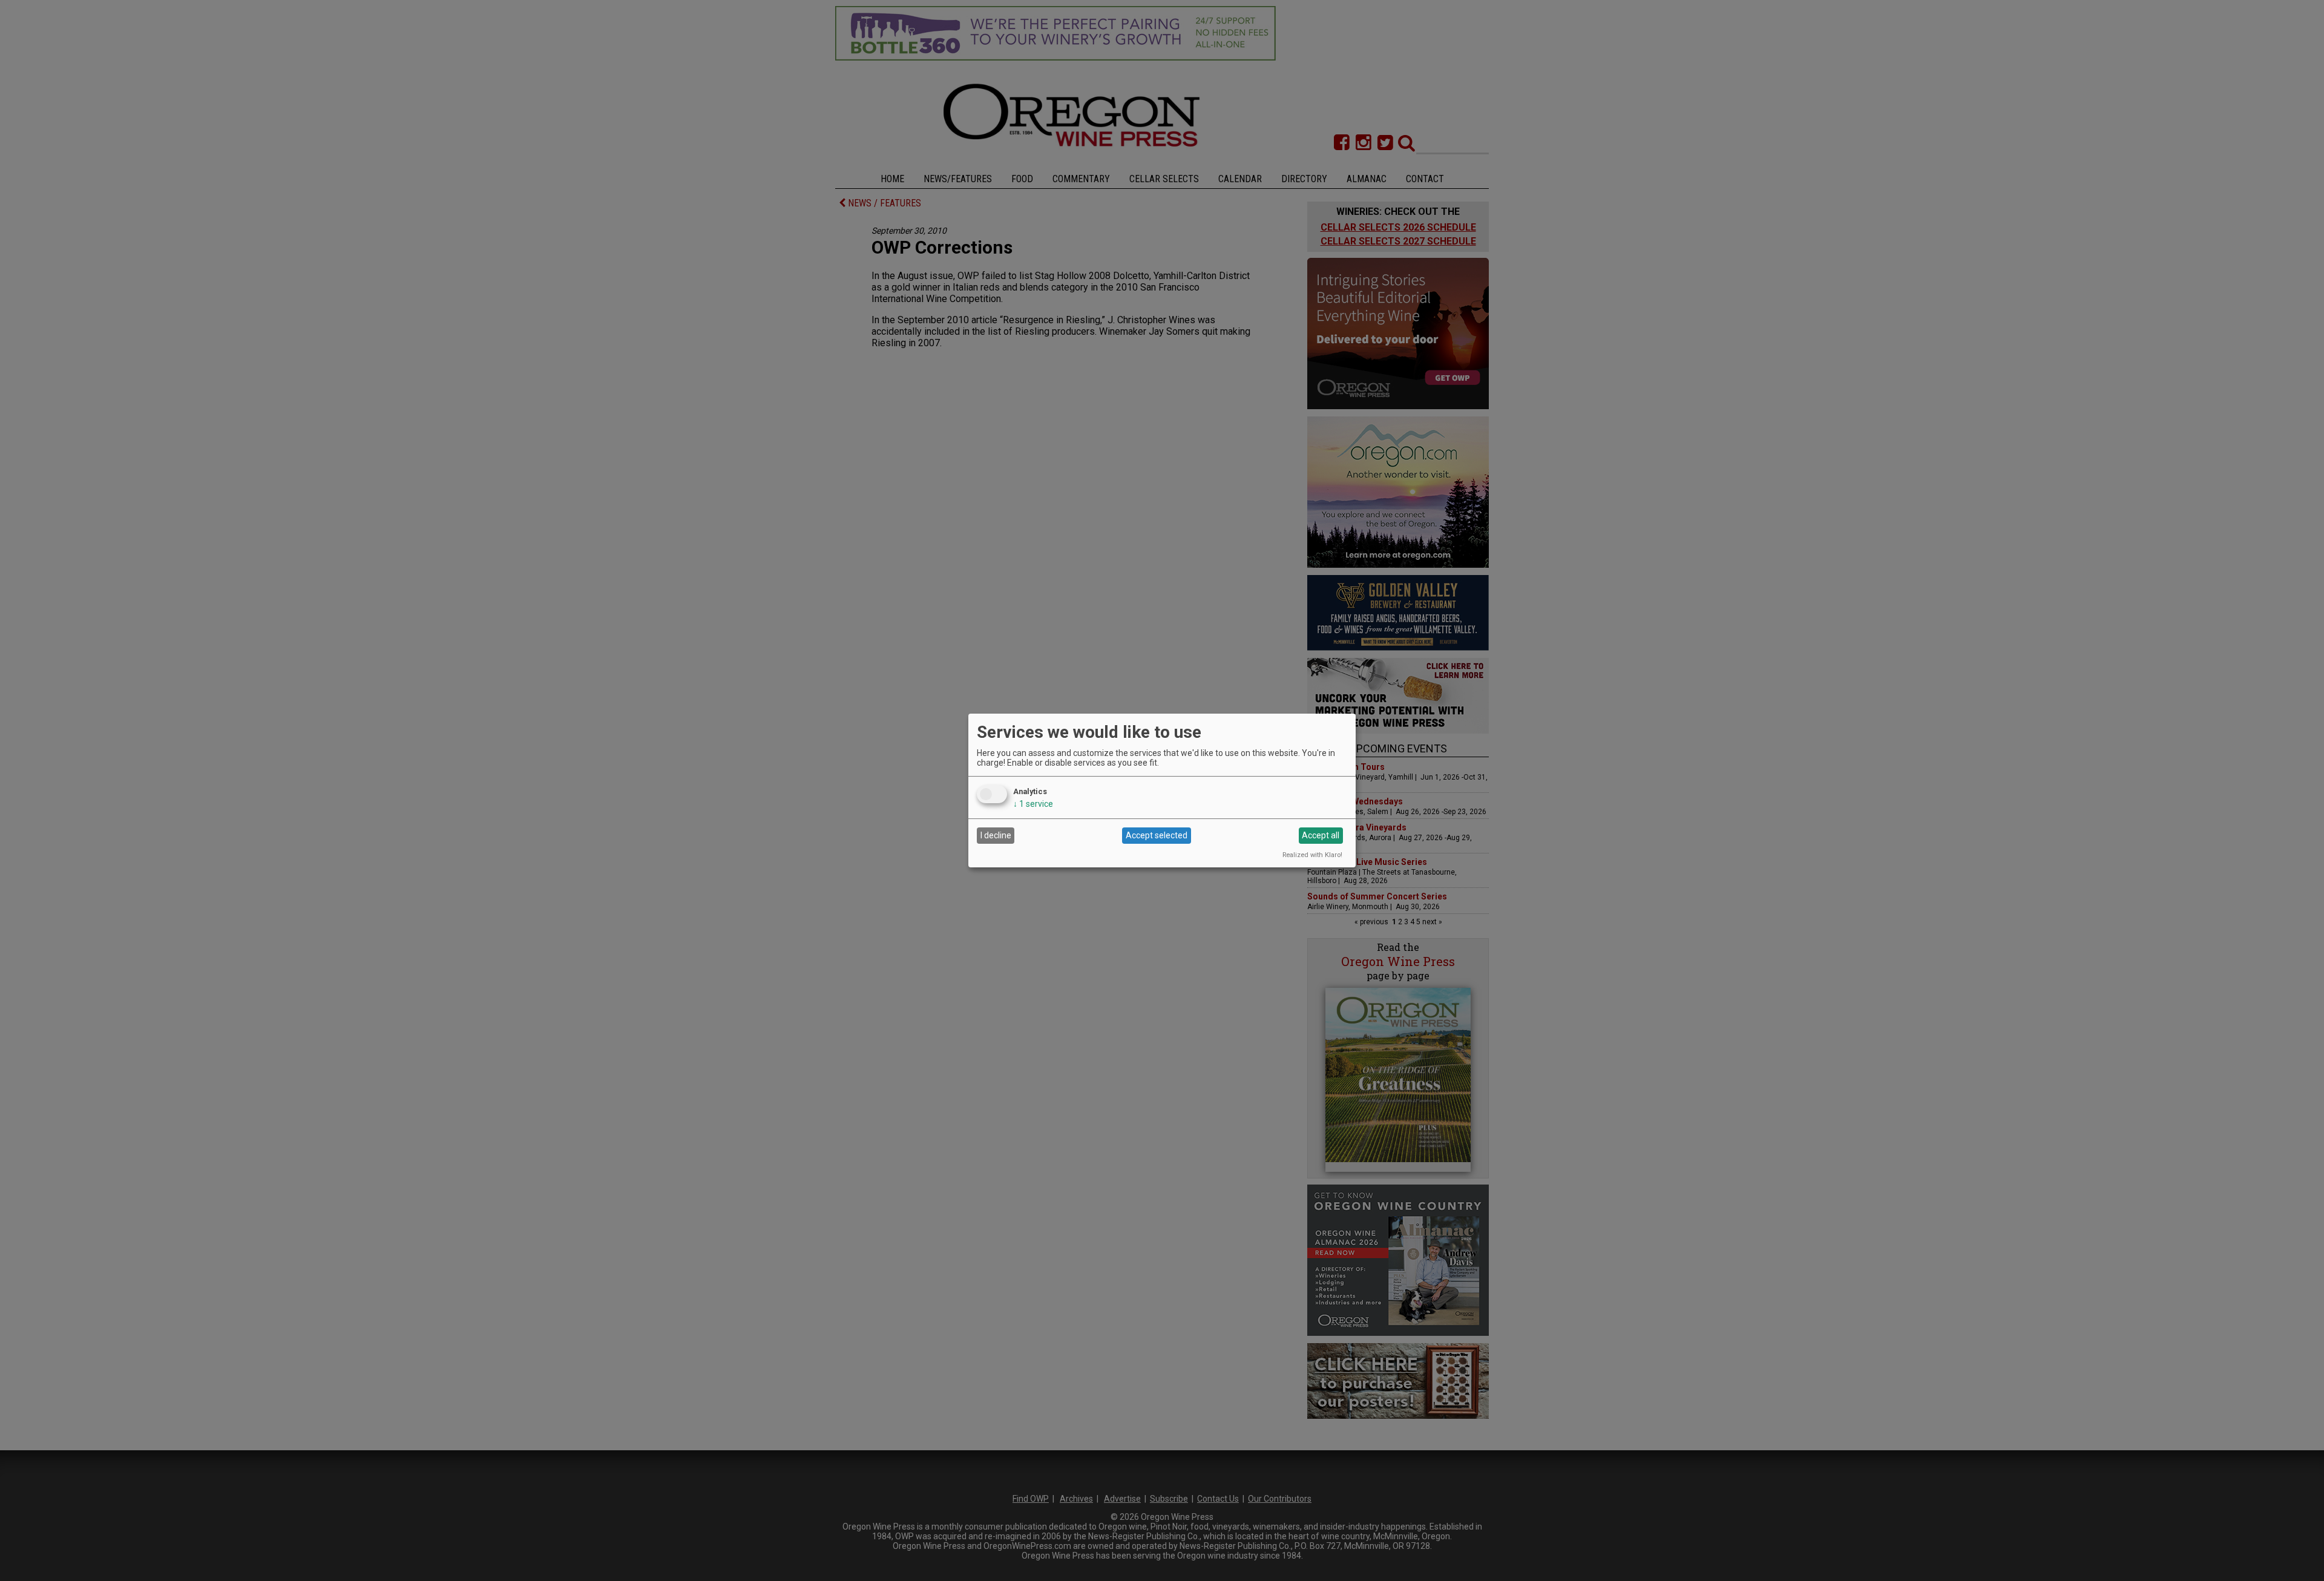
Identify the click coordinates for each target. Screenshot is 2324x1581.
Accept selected (1157, 835)
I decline (996, 835)
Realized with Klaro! (1312, 855)
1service (1033, 804)
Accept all (1321, 835)
